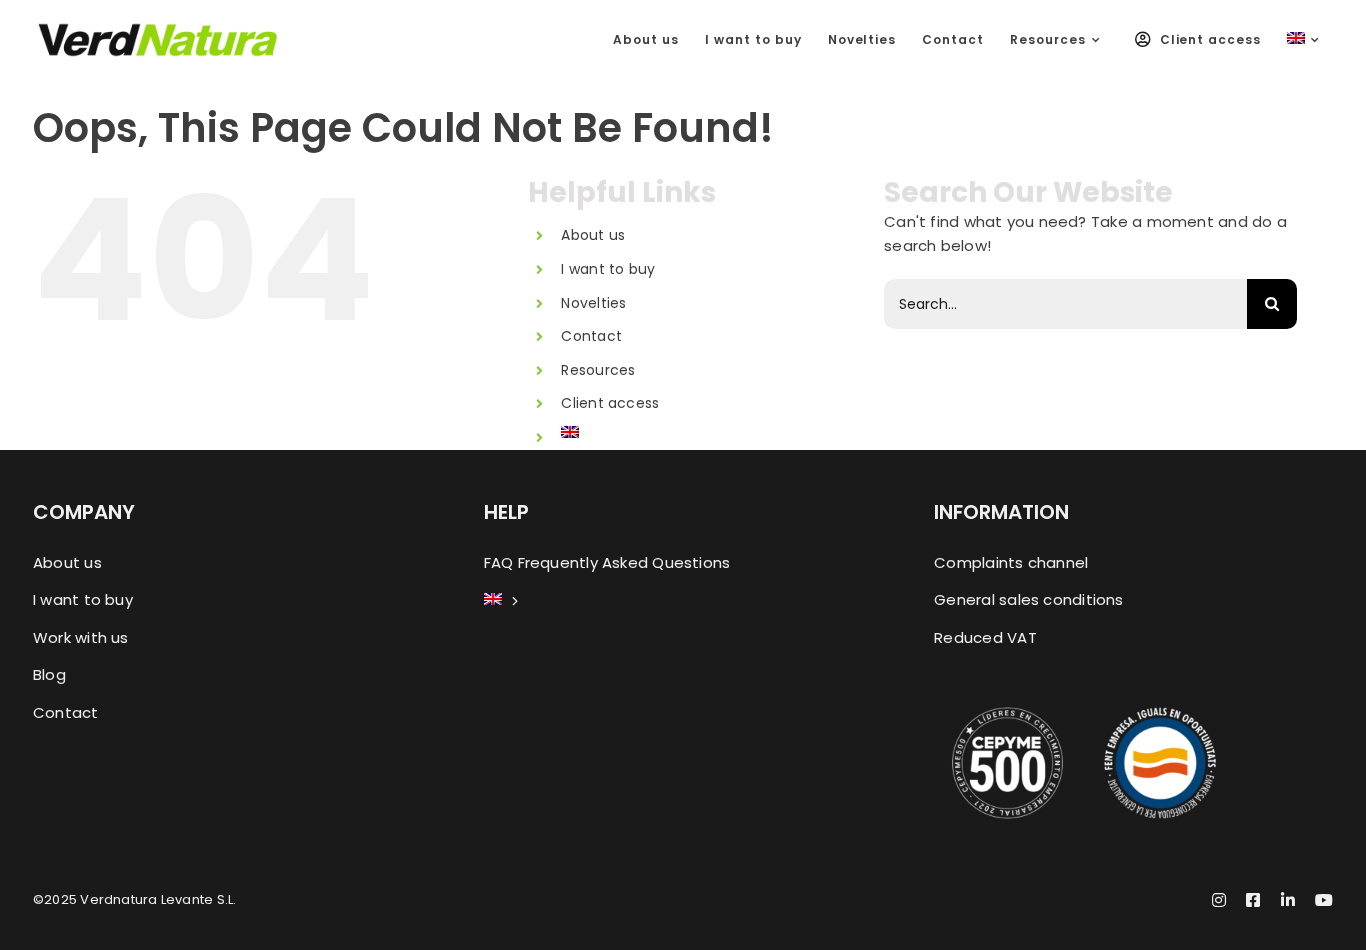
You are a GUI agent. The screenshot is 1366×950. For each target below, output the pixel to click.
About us (593, 235)
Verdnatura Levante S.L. (158, 899)
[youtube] (1324, 900)
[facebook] (1253, 900)
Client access (610, 403)
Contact (591, 336)
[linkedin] (1288, 900)
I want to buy (608, 269)
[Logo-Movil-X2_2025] (158, 29)
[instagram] (1219, 900)
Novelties (593, 303)
